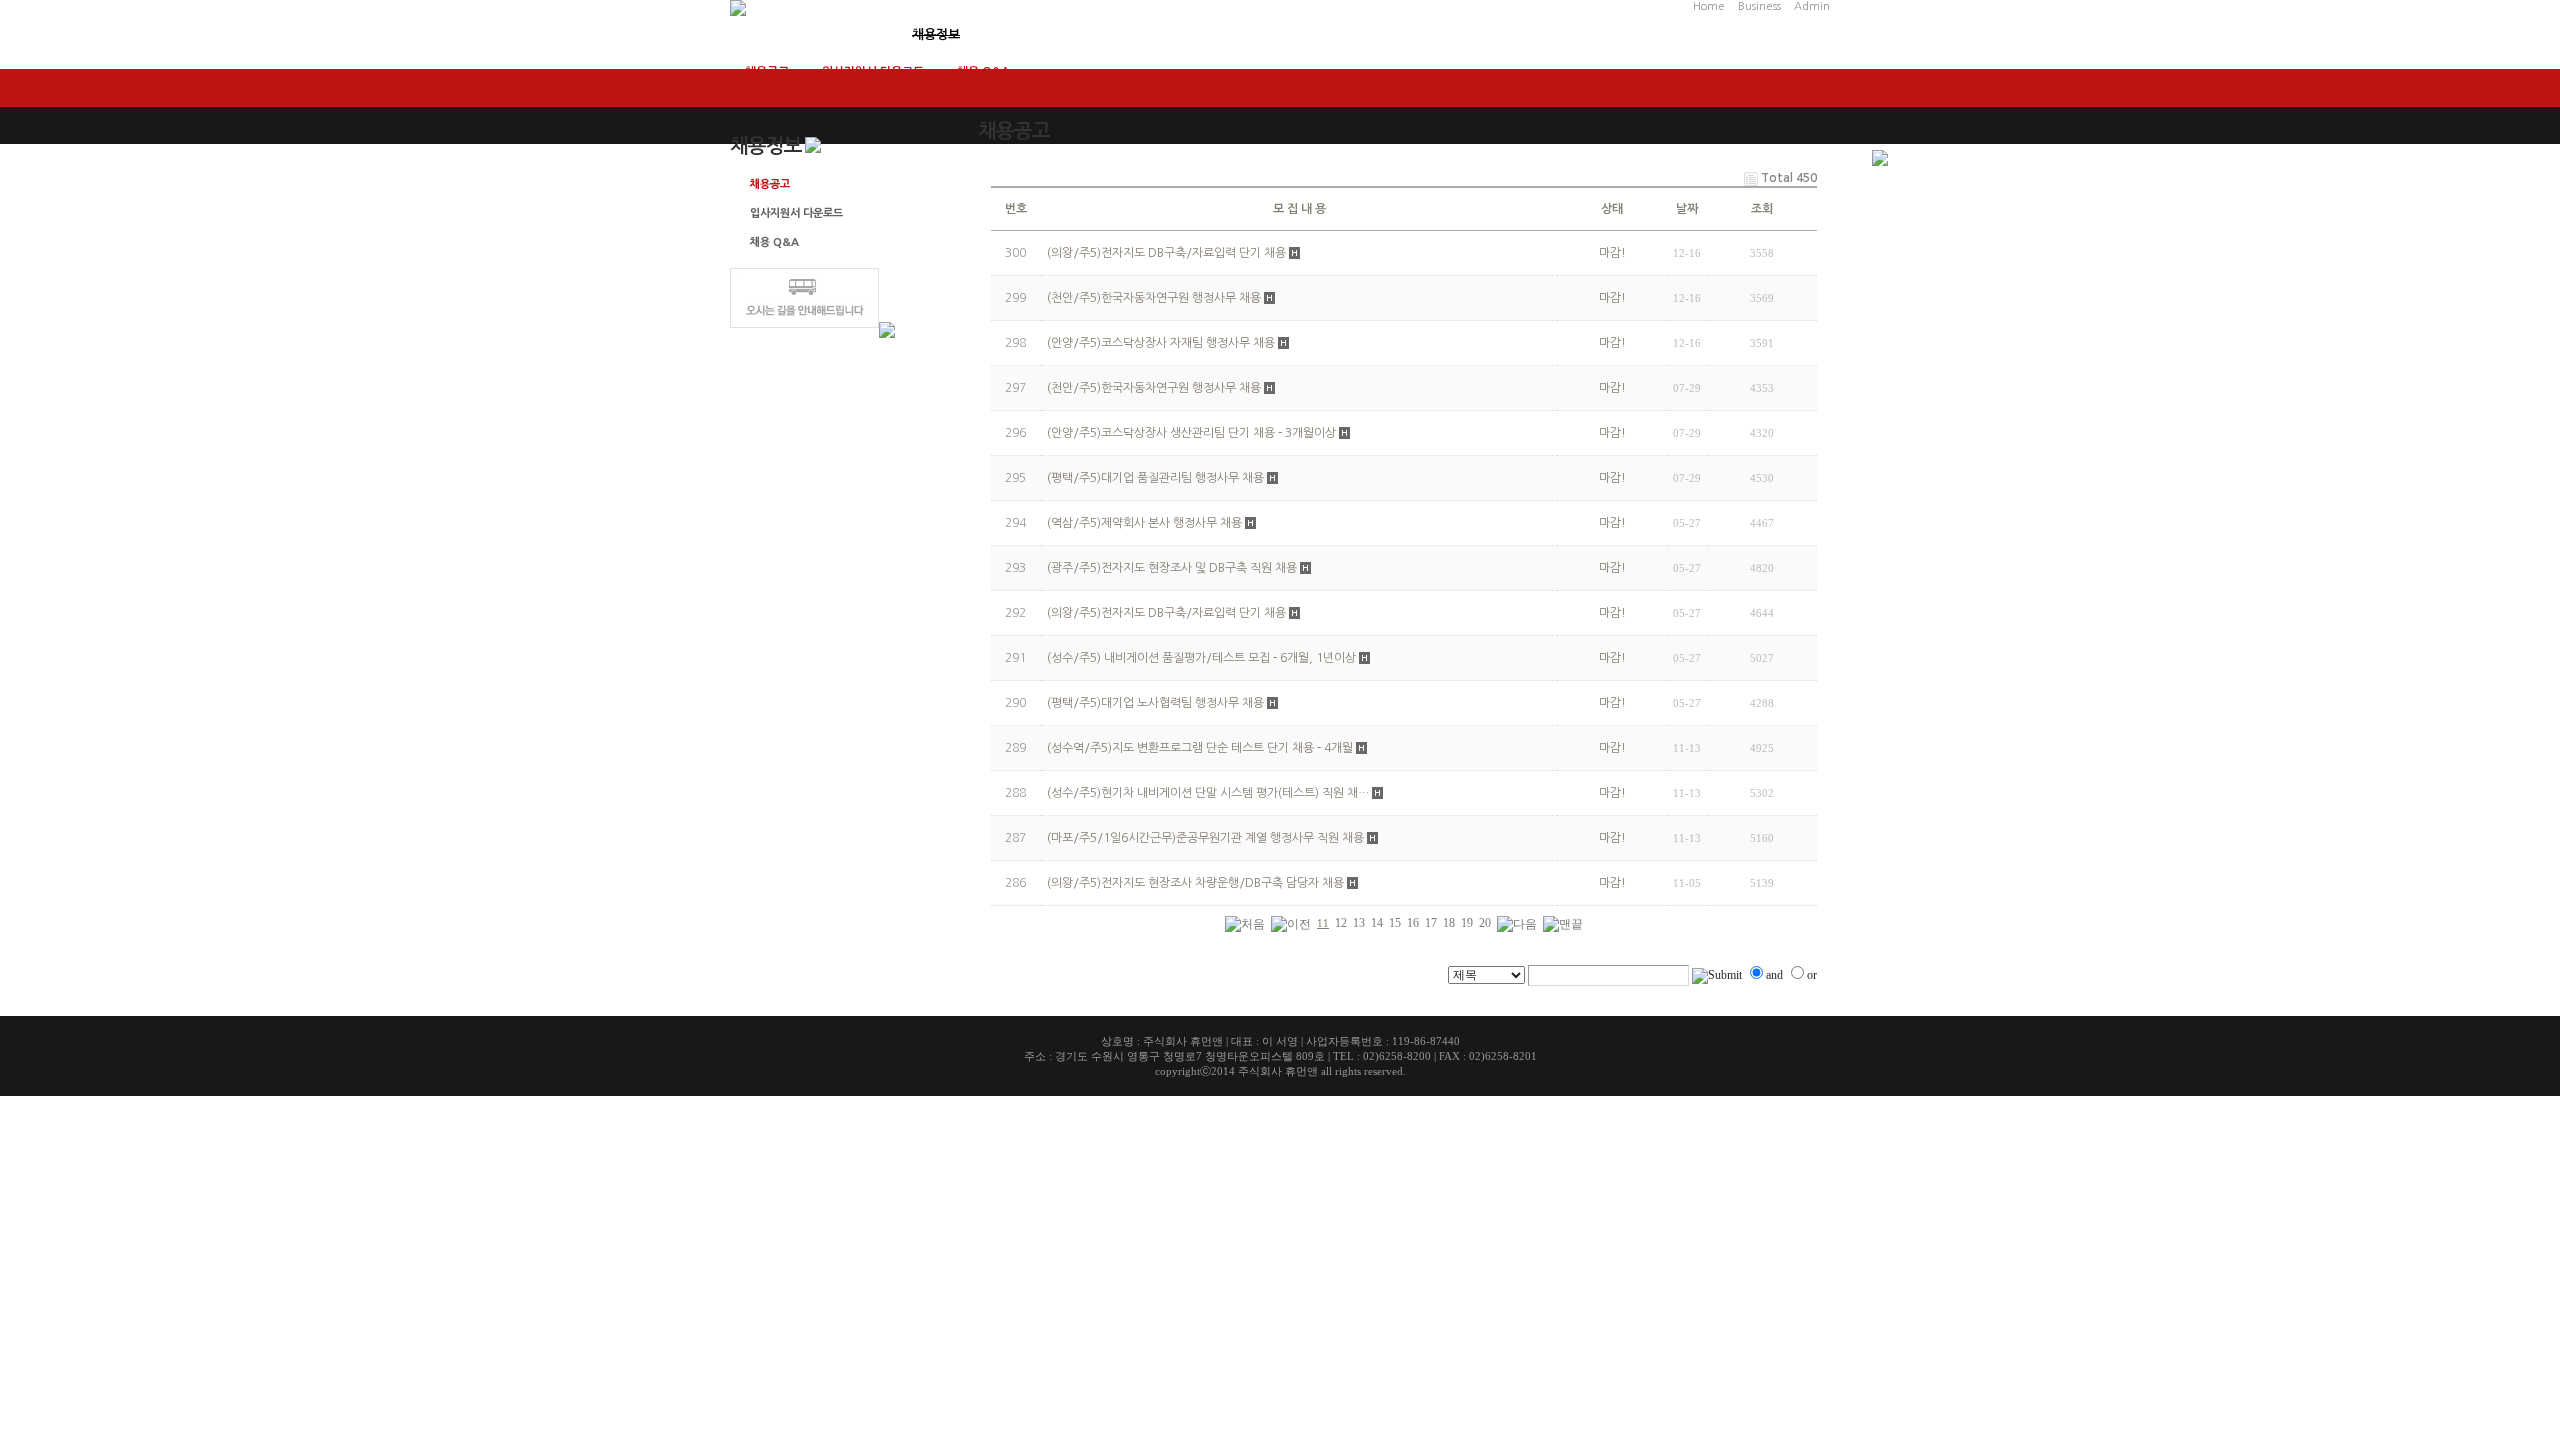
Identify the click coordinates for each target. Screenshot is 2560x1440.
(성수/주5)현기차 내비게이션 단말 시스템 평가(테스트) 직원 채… (1208, 793)
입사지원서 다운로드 (873, 72)
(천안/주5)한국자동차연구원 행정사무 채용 (1154, 388)
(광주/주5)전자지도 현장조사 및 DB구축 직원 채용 (1172, 568)
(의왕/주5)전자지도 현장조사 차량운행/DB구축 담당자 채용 (1195, 883)
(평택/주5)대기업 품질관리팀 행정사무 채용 (1155, 478)
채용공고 (767, 72)
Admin (1812, 6)
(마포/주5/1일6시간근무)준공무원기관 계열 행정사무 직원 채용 (1205, 838)
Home (1709, 6)
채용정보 (936, 34)
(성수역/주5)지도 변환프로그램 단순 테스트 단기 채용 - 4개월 (1200, 748)
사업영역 (845, 34)
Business (1759, 6)
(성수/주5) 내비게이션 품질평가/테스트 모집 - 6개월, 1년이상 (1201, 658)
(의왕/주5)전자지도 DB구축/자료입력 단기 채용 (1166, 613)
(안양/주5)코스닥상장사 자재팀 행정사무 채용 (1161, 343)
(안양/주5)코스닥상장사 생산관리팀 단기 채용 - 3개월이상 (1191, 433)
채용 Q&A (983, 72)
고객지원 (1027, 34)
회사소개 (754, 34)
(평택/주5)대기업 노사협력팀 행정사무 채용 (1155, 703)
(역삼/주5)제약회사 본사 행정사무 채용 (1144, 523)
